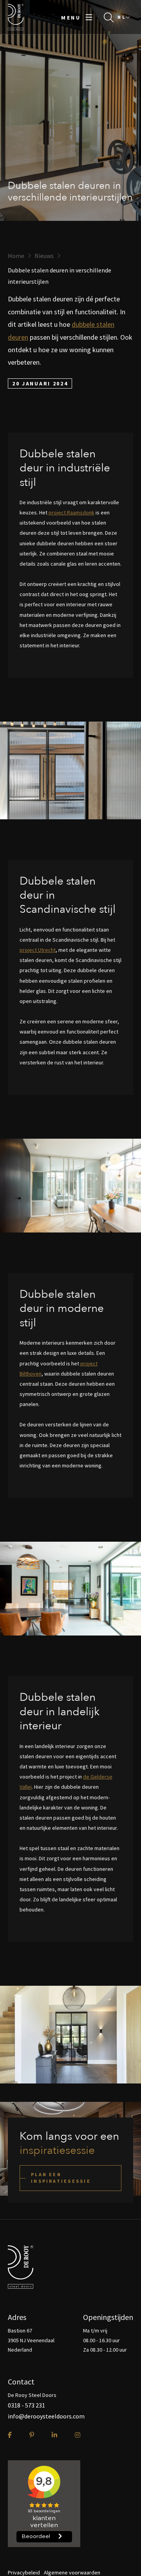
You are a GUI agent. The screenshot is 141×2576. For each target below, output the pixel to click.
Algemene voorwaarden (72, 2572)
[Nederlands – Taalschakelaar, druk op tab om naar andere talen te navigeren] (123, 17)
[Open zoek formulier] (109, 17)
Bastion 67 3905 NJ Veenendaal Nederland (31, 2340)
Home (16, 256)
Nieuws (44, 256)
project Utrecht (38, 950)
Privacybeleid (24, 2572)
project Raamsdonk (71, 512)
